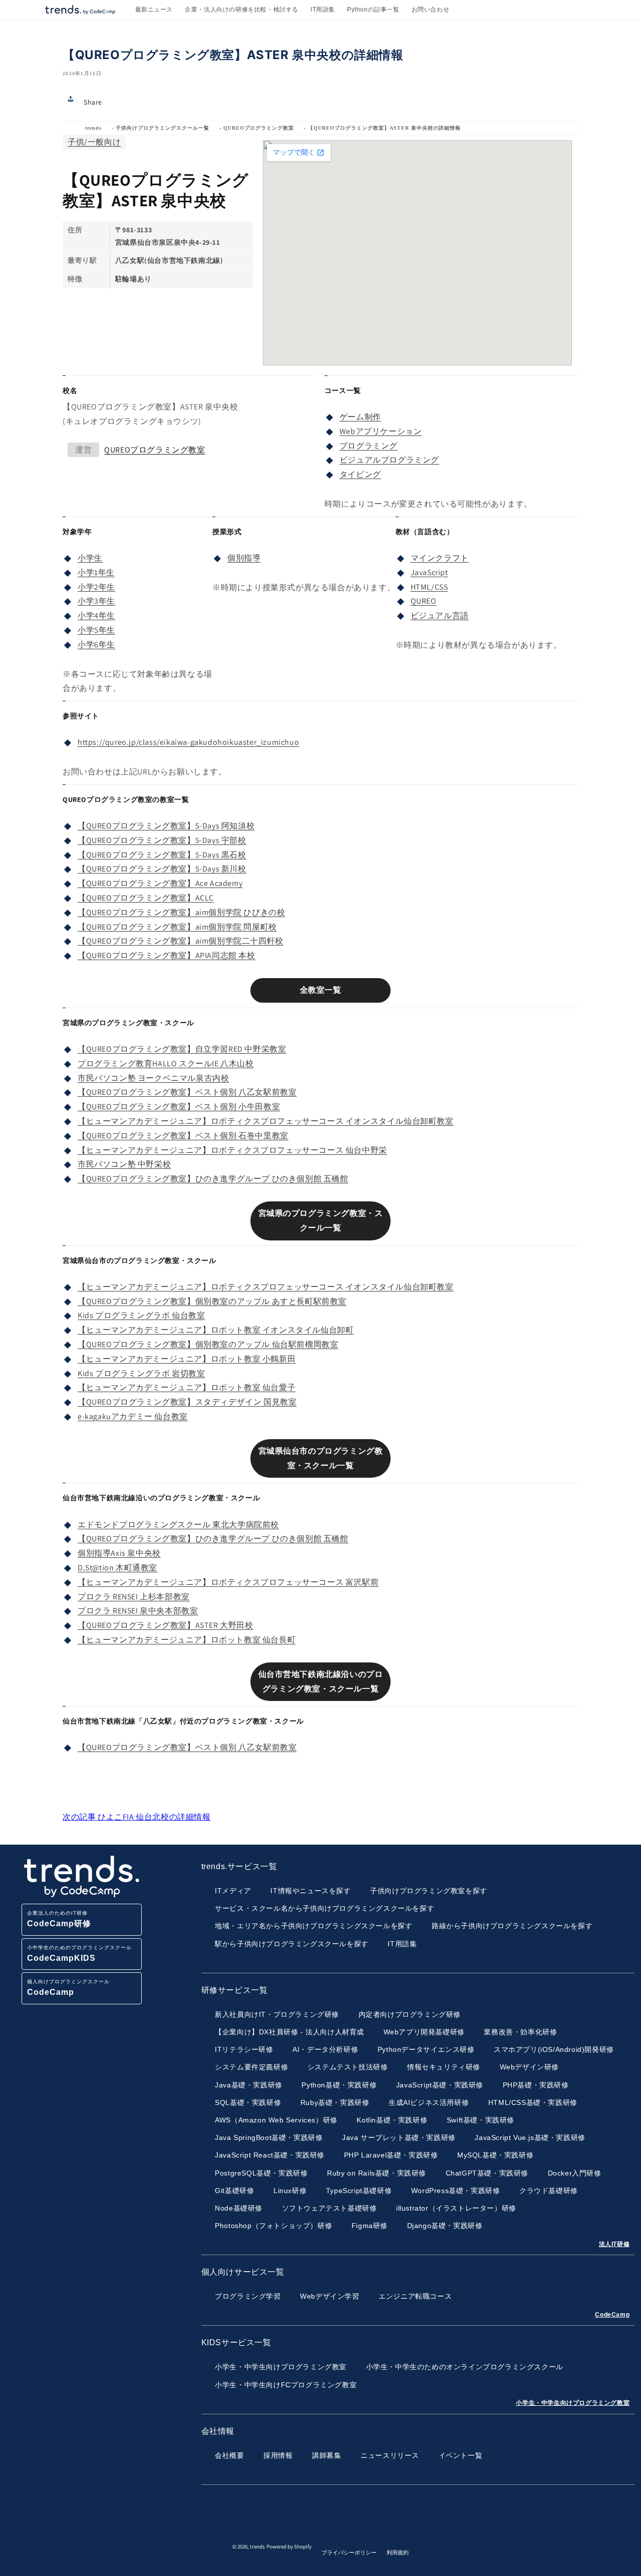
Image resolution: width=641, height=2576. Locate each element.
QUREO (424, 601)
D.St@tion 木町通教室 (117, 1568)
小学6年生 (96, 645)
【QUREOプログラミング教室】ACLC (146, 898)
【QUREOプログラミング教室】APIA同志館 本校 (167, 955)
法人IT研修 (614, 2244)
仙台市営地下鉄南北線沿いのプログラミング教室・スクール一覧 (321, 1681)
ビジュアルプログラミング (389, 460)
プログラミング (369, 446)
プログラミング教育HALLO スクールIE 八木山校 (166, 1063)
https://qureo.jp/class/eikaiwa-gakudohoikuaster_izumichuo (188, 742)
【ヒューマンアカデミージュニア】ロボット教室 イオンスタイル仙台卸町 (216, 1330)
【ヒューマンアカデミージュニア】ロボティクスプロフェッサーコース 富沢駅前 (228, 1582)
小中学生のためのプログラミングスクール (79, 1954)
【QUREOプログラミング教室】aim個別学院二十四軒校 (181, 941)
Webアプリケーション (381, 431)
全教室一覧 (321, 990)
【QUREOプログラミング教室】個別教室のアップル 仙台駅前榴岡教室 (208, 1344)
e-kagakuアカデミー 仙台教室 (133, 1416)
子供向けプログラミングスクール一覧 (163, 128)
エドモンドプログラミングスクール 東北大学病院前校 (178, 1525)
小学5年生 (96, 630)
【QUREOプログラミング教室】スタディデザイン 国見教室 (187, 1402)
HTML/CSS (429, 587)
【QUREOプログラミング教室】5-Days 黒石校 (162, 855)
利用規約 (398, 2552)
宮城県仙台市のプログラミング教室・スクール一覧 (321, 1458)
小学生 (90, 558)
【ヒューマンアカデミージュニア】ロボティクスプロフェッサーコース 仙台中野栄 (232, 1150)
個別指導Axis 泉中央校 (119, 1553)
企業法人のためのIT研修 (59, 1919)
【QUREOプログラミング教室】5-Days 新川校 (162, 869)
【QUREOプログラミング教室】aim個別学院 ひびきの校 (181, 912)
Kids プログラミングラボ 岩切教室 (141, 1373)
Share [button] (93, 102)
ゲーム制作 (360, 417)
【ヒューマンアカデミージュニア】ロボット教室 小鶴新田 (187, 1359)
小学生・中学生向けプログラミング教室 (573, 2403)
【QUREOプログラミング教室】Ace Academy (160, 883)
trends (93, 128)
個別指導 (244, 558)
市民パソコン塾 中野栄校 (124, 1164)
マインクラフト (440, 558)
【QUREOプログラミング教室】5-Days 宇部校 (162, 840)
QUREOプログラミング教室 (259, 128)
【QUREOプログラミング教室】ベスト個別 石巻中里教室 (183, 1136)
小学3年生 (96, 601)
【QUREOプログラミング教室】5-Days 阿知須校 (166, 826)
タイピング (360, 474)
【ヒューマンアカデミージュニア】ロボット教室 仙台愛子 (187, 1387)
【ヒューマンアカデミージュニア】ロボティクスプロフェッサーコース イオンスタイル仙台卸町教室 (266, 1121)
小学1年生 (96, 572)
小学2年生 (96, 587)
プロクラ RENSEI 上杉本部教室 (134, 1597)
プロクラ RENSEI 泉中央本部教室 (138, 1611)
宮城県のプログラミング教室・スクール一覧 (321, 1220)
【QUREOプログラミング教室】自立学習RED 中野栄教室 (182, 1049)
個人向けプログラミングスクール (68, 1988)
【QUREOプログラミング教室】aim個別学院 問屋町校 (177, 927)
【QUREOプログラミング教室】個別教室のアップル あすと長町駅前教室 (212, 1301)
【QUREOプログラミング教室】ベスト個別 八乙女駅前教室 (187, 1092)
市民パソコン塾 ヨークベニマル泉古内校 (153, 1078)
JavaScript (429, 572)
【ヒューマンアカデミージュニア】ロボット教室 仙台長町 (187, 1640)
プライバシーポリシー (349, 2552)
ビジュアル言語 (440, 615)
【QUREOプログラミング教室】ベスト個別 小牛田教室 (179, 1107)
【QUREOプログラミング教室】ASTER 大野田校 (166, 1625)
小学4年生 (96, 615)
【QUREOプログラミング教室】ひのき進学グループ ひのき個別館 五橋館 (213, 1179)
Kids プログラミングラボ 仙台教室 (141, 1315)
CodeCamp (612, 2315)
